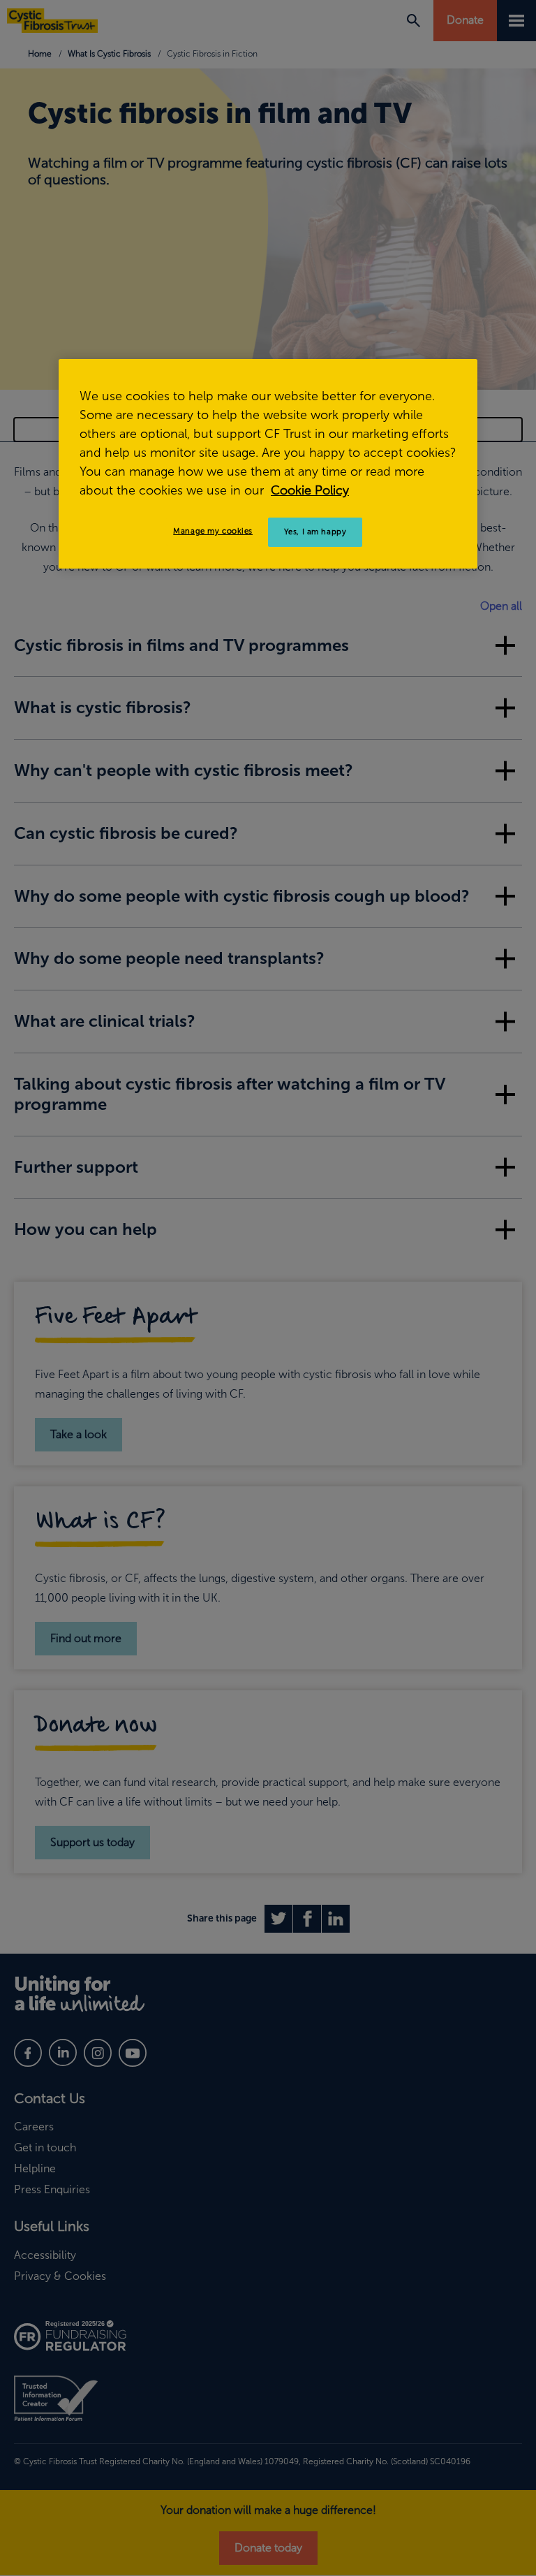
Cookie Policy (310, 490)
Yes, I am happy (315, 532)
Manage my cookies (213, 531)
